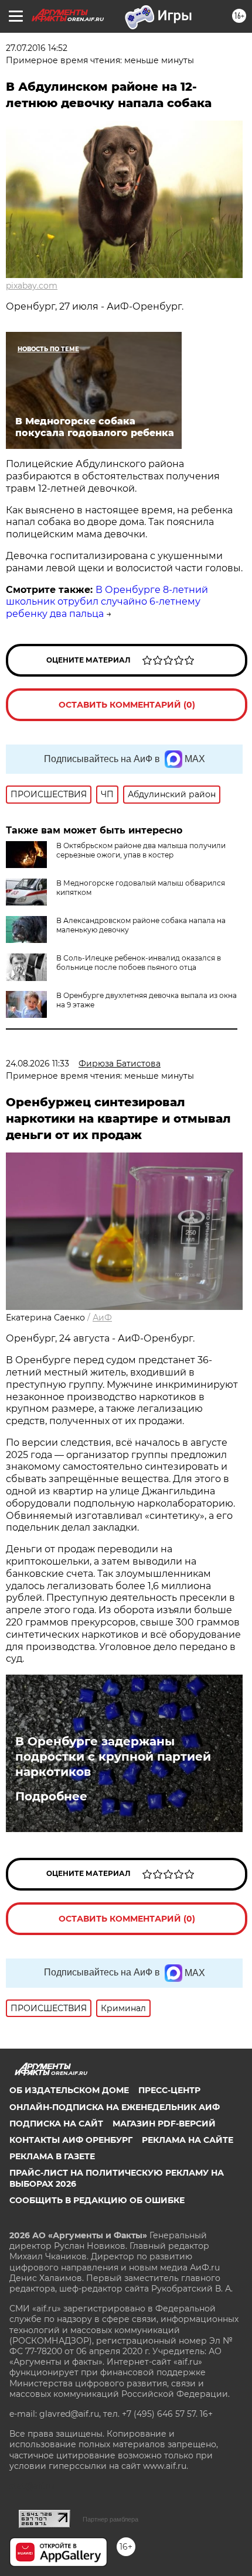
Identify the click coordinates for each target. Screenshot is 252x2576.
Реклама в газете (52, 2156)
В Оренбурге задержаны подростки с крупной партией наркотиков (113, 1757)
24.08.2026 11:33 (38, 1064)
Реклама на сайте (188, 2140)
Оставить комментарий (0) (127, 705)
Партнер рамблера (110, 2519)
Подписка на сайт (56, 2124)
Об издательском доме (69, 2090)
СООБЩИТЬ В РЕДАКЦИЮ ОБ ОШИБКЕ (97, 2200)
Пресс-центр (169, 2090)
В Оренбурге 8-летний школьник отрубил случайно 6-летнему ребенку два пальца (107, 602)
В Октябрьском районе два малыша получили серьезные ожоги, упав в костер (141, 850)
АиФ (102, 1318)
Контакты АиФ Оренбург (71, 2140)
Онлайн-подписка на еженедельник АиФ (115, 2107)
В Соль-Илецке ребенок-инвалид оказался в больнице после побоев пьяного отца (139, 963)
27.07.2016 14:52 (37, 48)
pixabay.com (32, 286)
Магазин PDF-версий (164, 2124)
